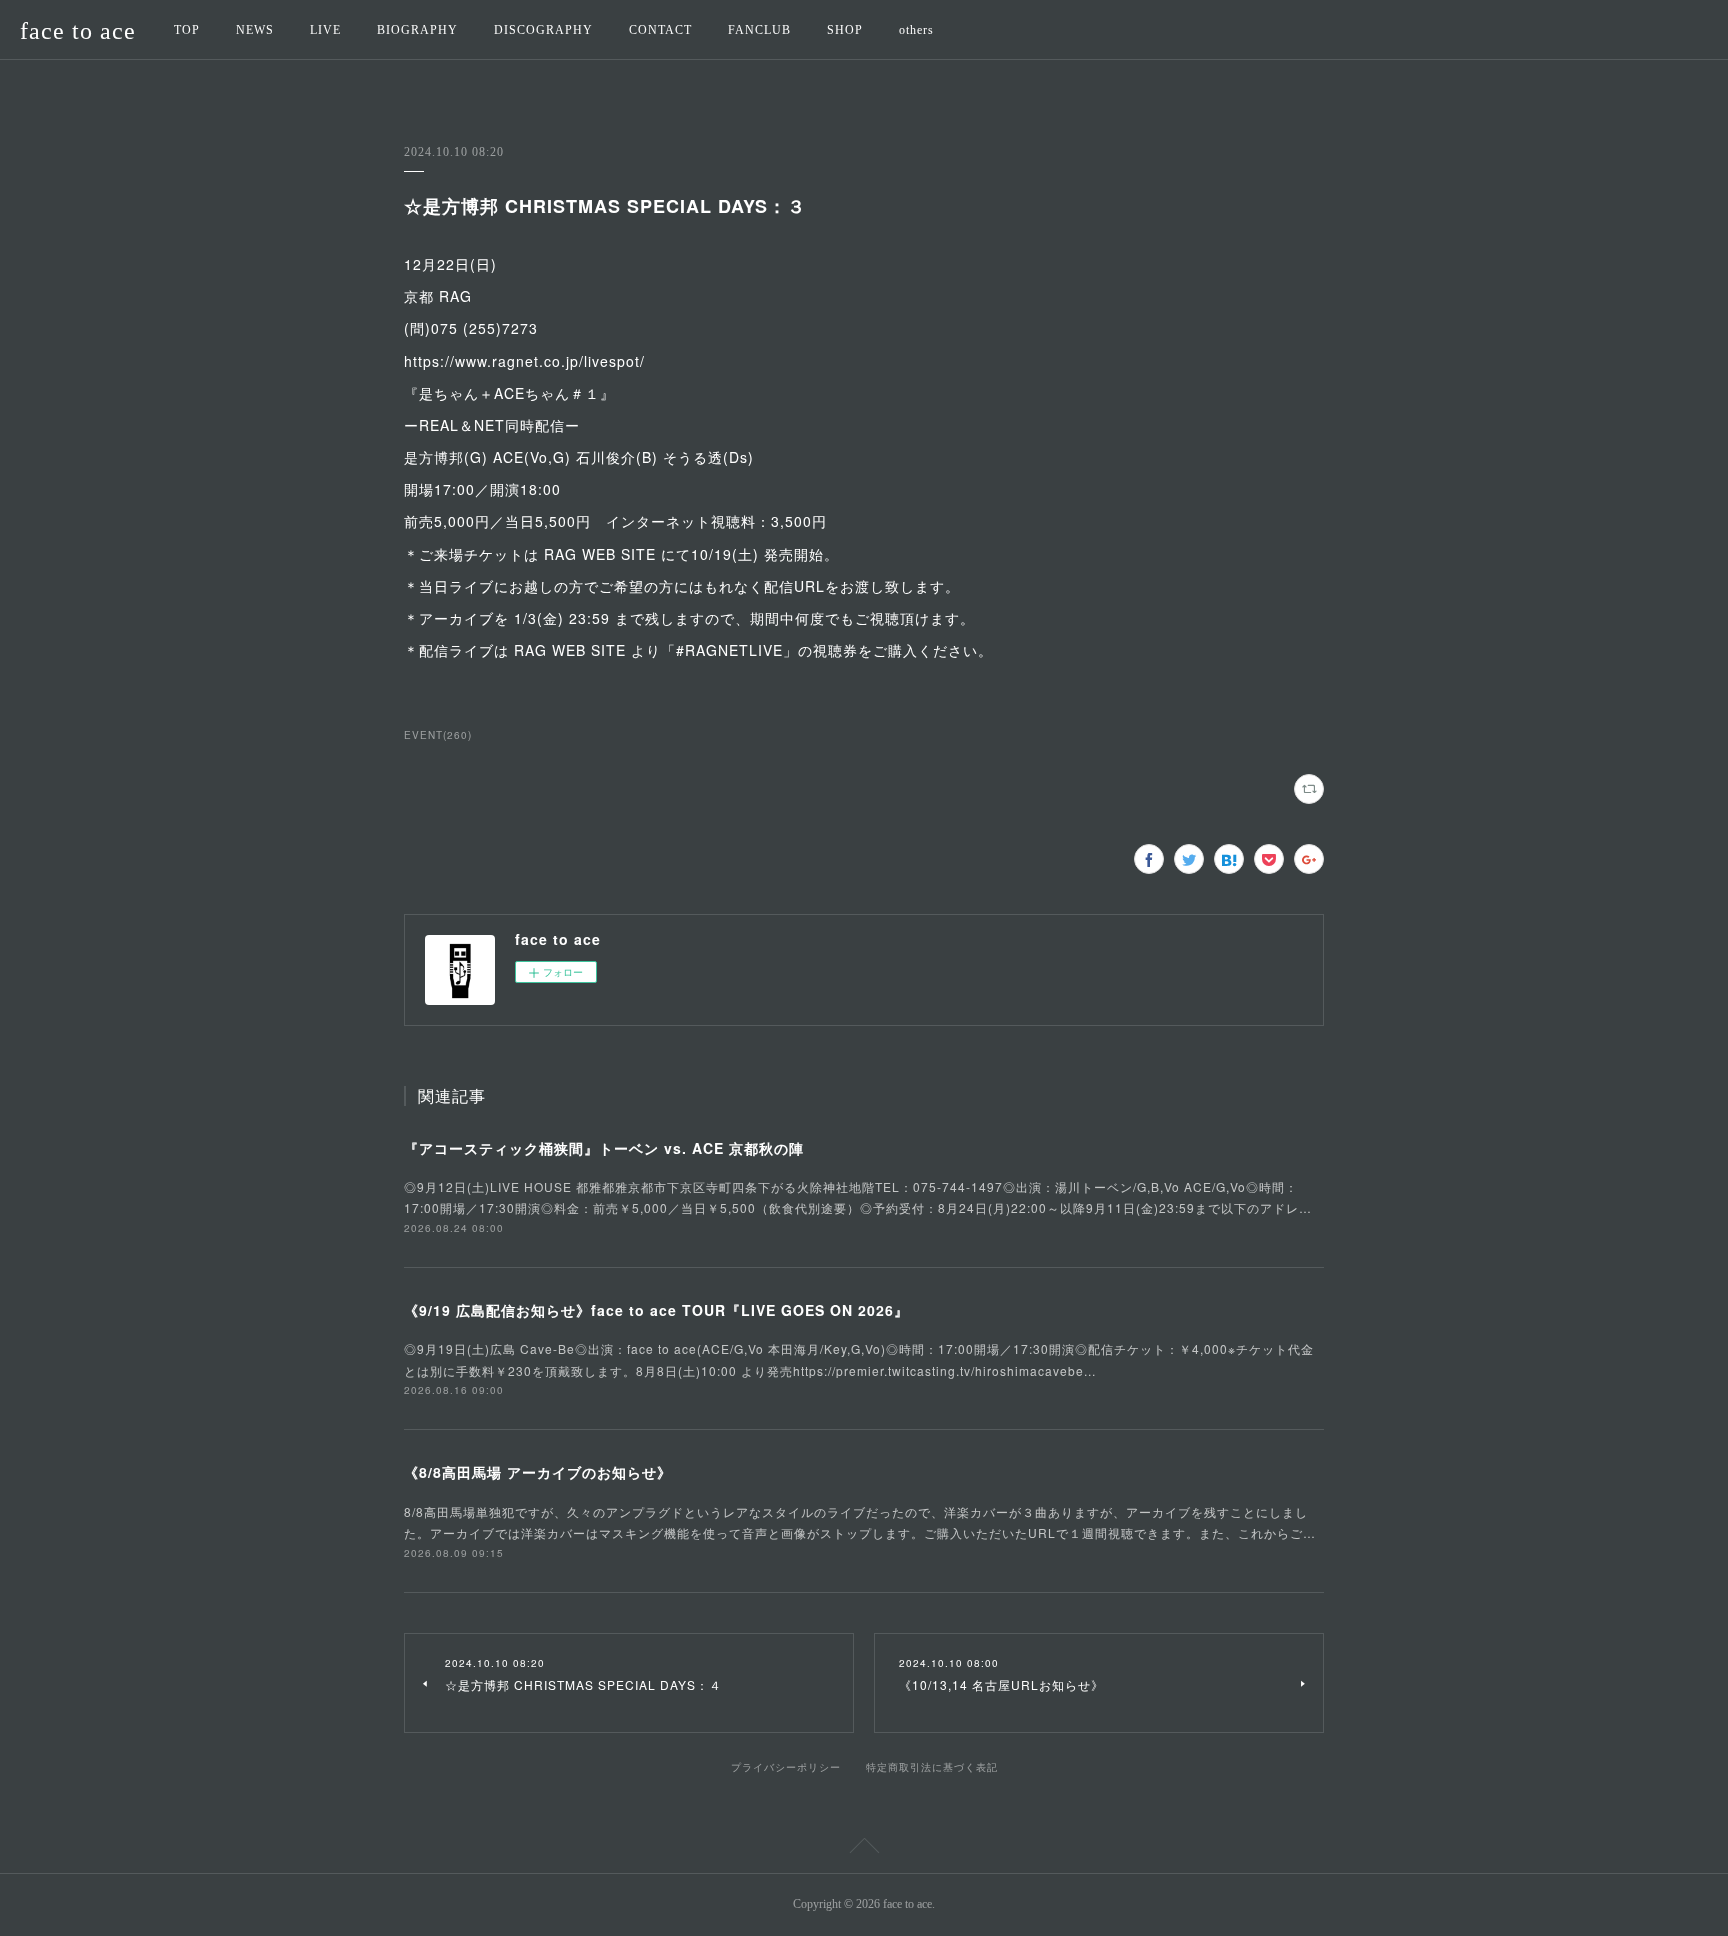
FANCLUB (759, 30)
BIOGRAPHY (417, 30)
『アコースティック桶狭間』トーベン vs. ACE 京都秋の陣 (604, 1148)
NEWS (255, 30)
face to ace (78, 31)
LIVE (325, 30)
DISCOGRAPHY (543, 30)
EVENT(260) (438, 735)
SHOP (845, 30)
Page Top (864, 1849)
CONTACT (660, 30)
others (916, 30)
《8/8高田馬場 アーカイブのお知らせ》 (538, 1472)
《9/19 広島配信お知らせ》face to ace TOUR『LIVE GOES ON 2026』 (656, 1310)
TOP (187, 30)
